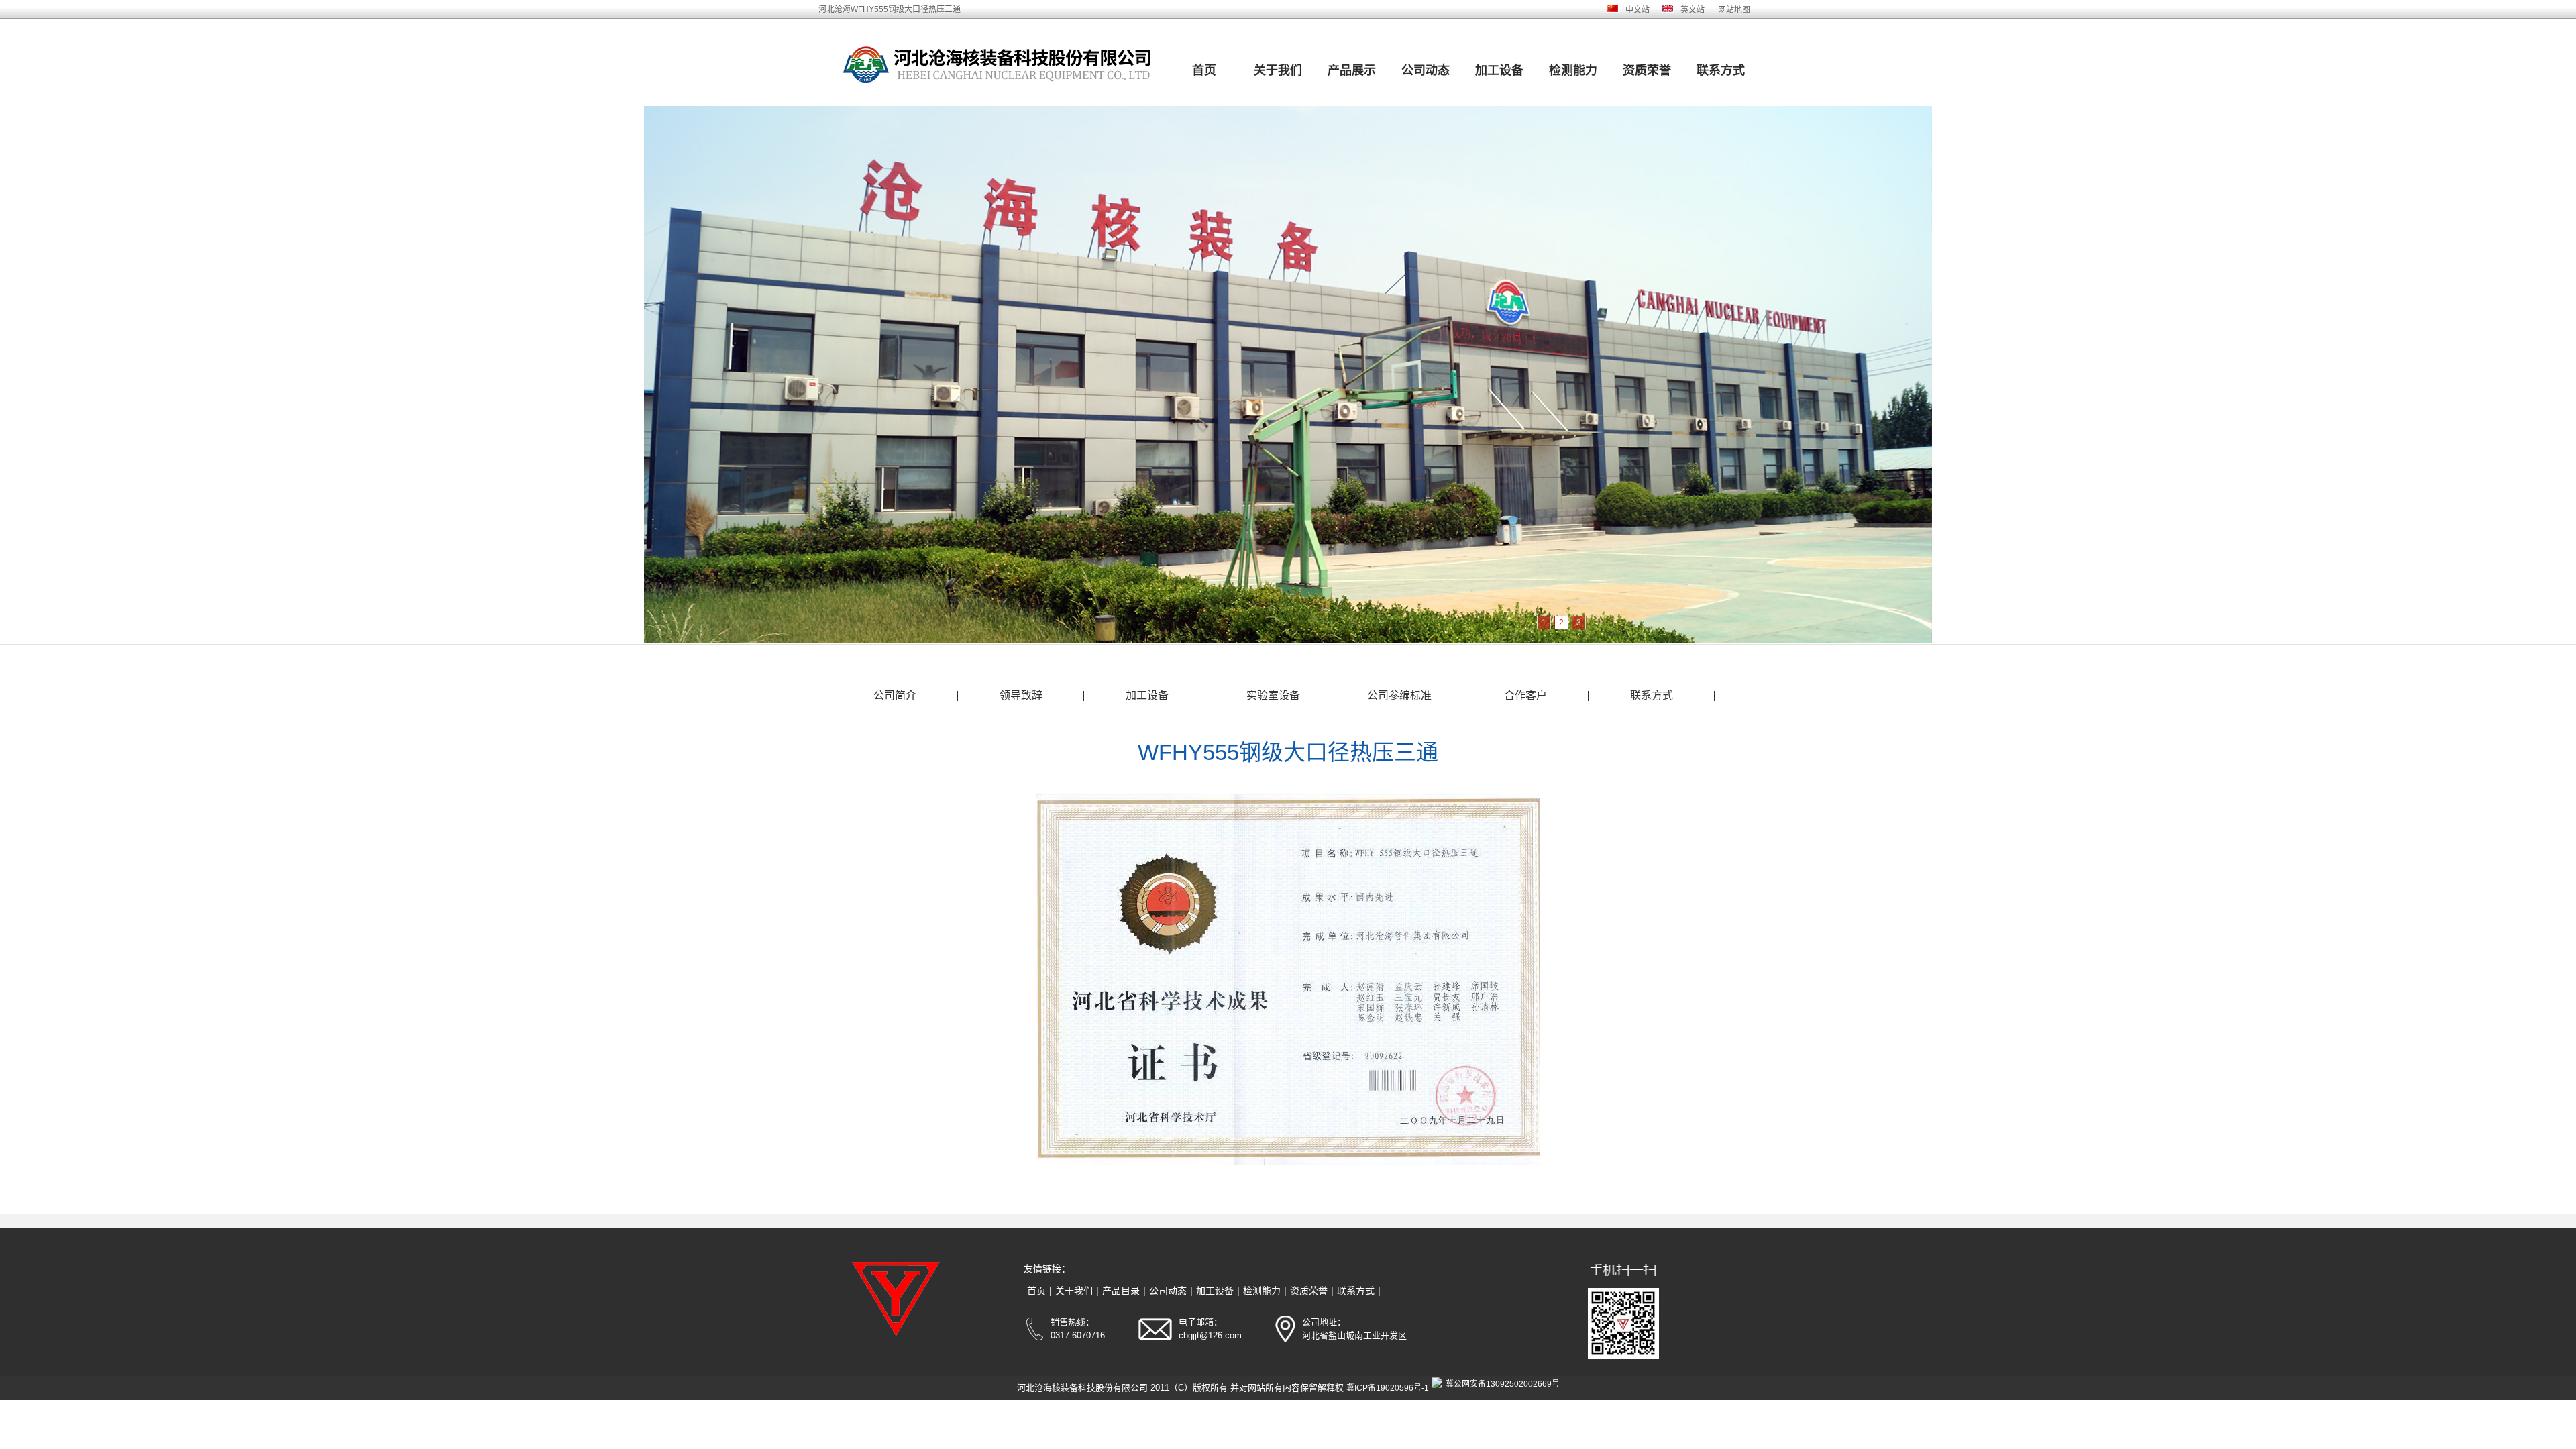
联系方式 (1721, 70)
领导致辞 (1021, 695)
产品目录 (1121, 1291)
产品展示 (1352, 70)
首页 (1204, 70)
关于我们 (1278, 70)
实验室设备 (1273, 695)
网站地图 (1734, 10)
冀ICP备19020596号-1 (1388, 1388)
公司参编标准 (1399, 695)
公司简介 (895, 695)
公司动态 (1426, 70)
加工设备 (1499, 70)
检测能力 (1573, 70)
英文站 (1693, 10)
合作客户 (1525, 695)
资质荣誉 (1647, 70)
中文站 (1638, 10)
